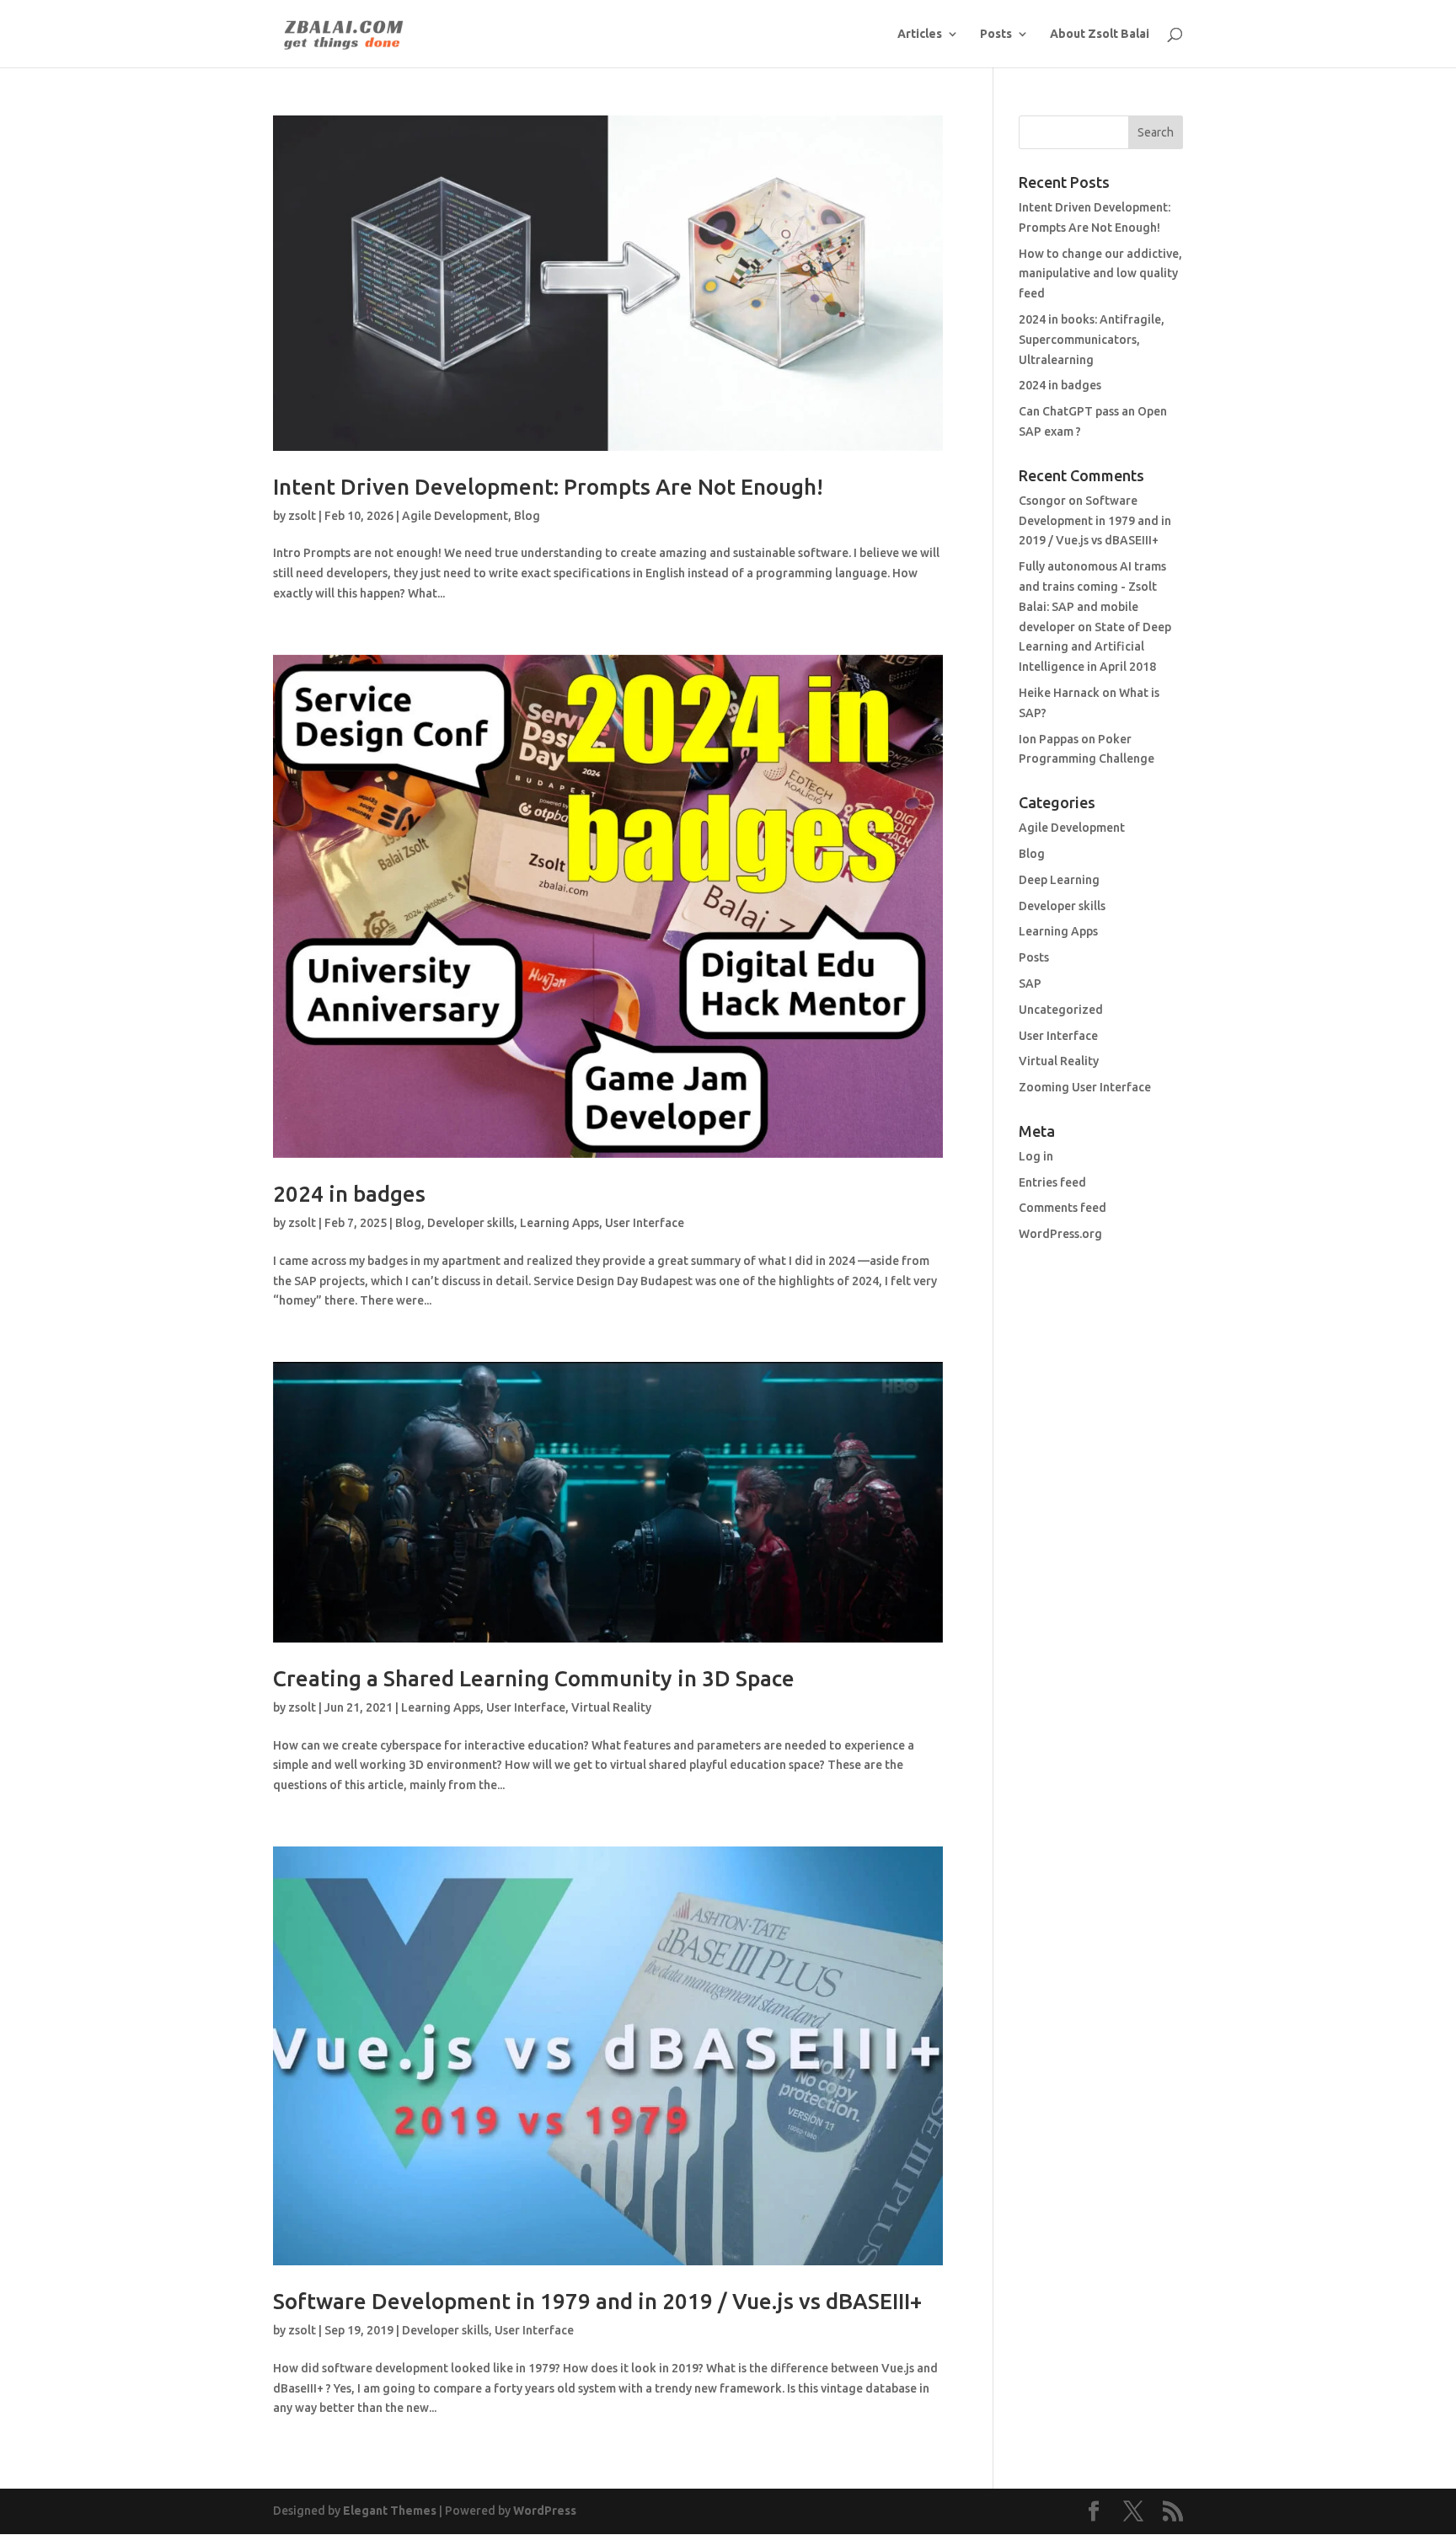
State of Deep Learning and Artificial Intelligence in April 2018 (1095, 647)
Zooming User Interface (1085, 1087)
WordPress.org (1060, 1234)
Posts (996, 34)
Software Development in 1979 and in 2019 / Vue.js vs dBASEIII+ (597, 2301)
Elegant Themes (390, 2511)
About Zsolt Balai (1100, 34)
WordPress (545, 2511)
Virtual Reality (611, 1707)
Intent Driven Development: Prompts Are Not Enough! (548, 487)
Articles (920, 34)
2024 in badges (349, 1194)
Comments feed (1063, 1208)
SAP (1030, 983)
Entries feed (1052, 1182)
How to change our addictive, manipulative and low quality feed (1100, 274)
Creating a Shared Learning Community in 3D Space (534, 1678)
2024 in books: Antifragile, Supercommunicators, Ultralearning (1092, 340)
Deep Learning (1059, 880)
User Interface (645, 1223)
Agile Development (455, 516)
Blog (527, 516)
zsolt (302, 516)
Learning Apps (559, 1223)
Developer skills (471, 1223)
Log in (1036, 1156)
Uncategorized (1061, 1010)
